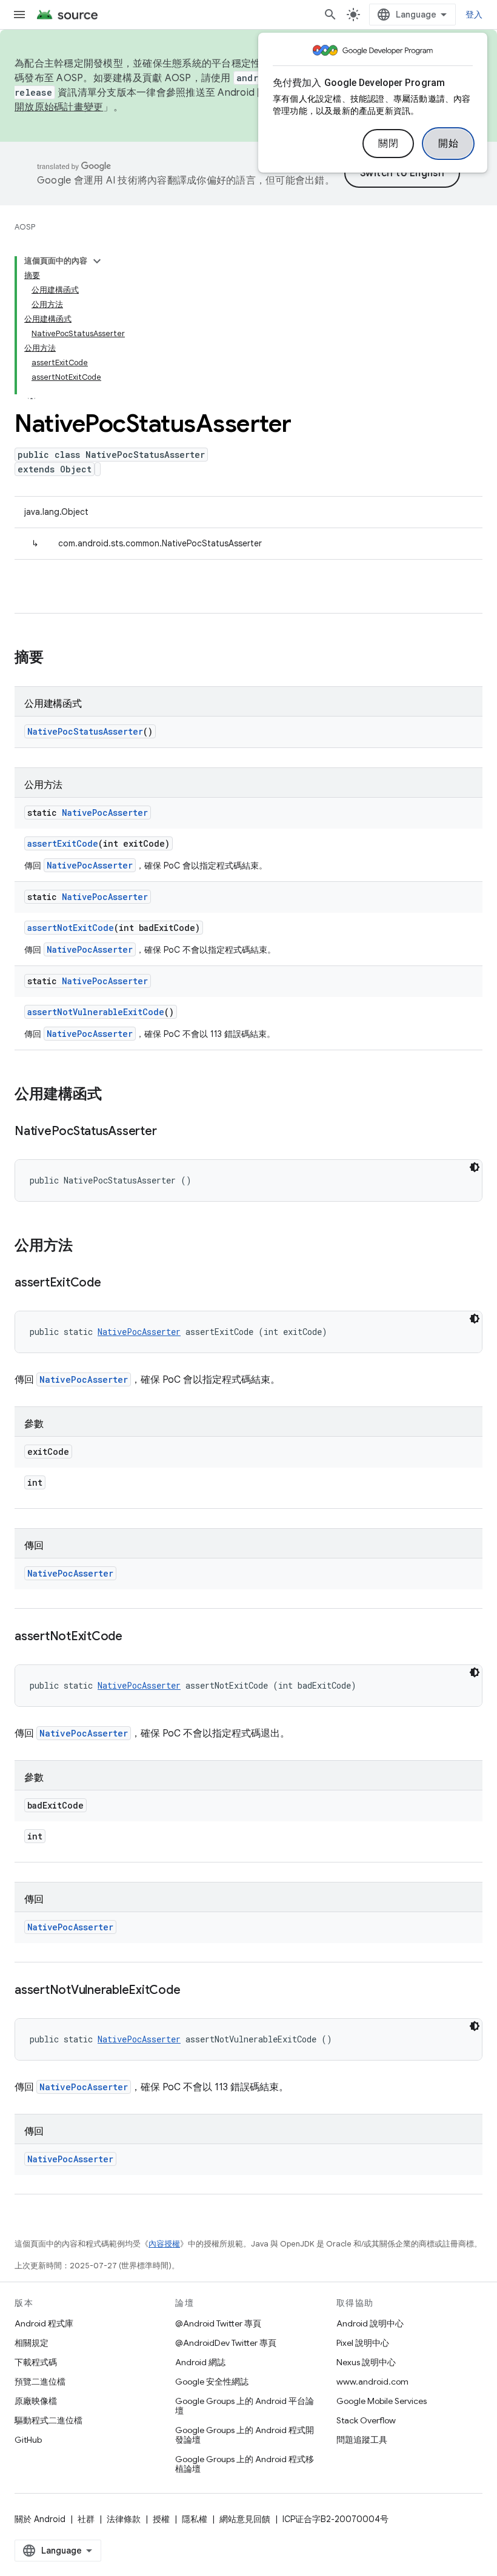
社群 (86, 2519)
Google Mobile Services (382, 2401)
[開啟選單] (19, 15)
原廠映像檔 (36, 2401)
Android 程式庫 (44, 2323)
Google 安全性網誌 (212, 2382)
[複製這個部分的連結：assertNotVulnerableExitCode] (192, 1991)
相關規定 (32, 2343)
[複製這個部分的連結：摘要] (56, 658)
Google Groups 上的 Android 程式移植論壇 (245, 2464)
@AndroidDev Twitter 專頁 (226, 2343)
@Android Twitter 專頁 (218, 2323)
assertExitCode (63, 843)
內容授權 (164, 2244)
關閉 (388, 144)
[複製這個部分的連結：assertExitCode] (113, 1283)
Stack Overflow (366, 2420)
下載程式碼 (36, 2362)
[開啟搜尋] (330, 15)
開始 (448, 144)
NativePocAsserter (105, 813)
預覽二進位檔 (40, 2382)
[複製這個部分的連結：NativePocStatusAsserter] (168, 1132)
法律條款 (124, 2519)
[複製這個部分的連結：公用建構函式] (114, 1095)
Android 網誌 (200, 2362)
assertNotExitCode (71, 928)
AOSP (25, 227)
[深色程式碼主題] (475, 1167)
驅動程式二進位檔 (48, 2420)
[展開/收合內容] (97, 261)
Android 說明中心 (370, 2323)
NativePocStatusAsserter (85, 731)
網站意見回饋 (245, 2519)
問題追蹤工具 (362, 2440)
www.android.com (372, 2382)
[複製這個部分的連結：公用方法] (85, 1247)
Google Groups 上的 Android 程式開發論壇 (245, 2435)
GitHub (28, 2440)
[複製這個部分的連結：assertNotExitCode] (135, 1637)
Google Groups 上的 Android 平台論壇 (245, 2406)
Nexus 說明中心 (366, 2362)
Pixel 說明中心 (363, 2343)
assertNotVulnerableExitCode (96, 1012)
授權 (161, 2519)
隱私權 (195, 2519)
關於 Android (40, 2519)
